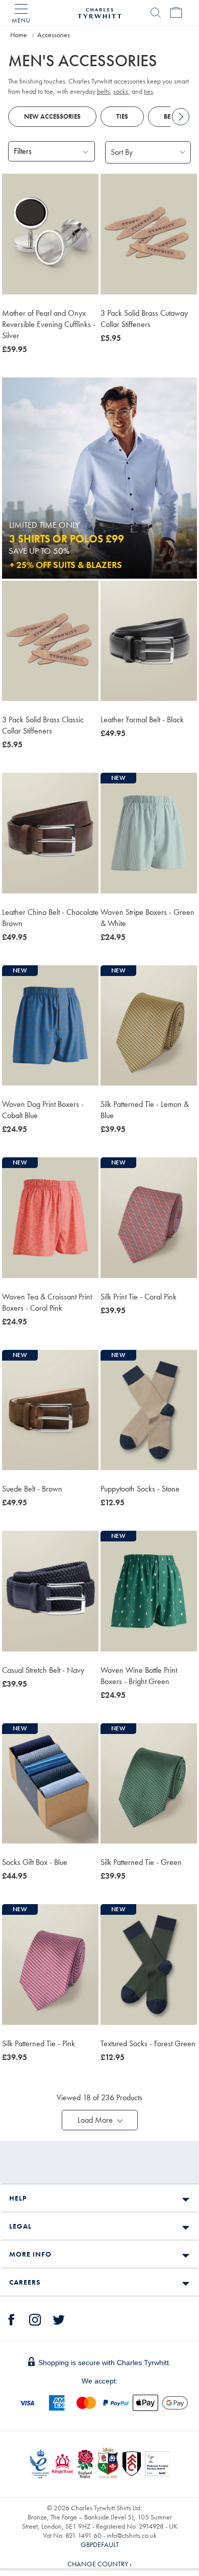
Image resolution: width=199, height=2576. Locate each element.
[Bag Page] (176, 13)
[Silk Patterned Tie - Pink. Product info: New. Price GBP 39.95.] (50, 1964)
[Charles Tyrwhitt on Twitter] (59, 2318)
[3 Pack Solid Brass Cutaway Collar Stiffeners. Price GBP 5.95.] (149, 234)
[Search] (156, 13)
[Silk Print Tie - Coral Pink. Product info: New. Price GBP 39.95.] (149, 1217)
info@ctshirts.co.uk (132, 2535)
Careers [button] (25, 2282)
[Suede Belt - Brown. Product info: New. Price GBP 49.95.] (50, 1410)
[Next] (181, 117)
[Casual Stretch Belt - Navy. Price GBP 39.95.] (50, 1591)
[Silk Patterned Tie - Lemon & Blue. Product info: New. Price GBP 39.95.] (149, 1025)
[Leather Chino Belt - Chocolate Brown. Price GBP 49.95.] (50, 833)
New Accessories (52, 116)
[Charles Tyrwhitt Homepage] (99, 12)
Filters (23, 151)
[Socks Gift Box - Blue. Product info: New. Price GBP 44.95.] (50, 1783)
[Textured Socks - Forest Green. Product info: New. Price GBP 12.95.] (149, 1964)
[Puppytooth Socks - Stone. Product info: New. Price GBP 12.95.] (149, 1410)
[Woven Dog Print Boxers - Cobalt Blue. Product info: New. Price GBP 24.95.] (50, 1025)
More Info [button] (30, 2254)
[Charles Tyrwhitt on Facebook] (12, 2318)
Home (19, 35)
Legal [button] (20, 2226)
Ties (122, 116)
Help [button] (18, 2198)
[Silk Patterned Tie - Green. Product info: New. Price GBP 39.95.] (149, 1783)
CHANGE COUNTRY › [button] (99, 2564)
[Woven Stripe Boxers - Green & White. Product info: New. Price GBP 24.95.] (149, 833)
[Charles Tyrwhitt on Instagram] (35, 2318)
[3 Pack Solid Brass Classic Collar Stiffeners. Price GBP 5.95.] (50, 641)
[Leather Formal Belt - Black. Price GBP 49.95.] (149, 641)
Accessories (54, 35)
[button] (100, 2120)
